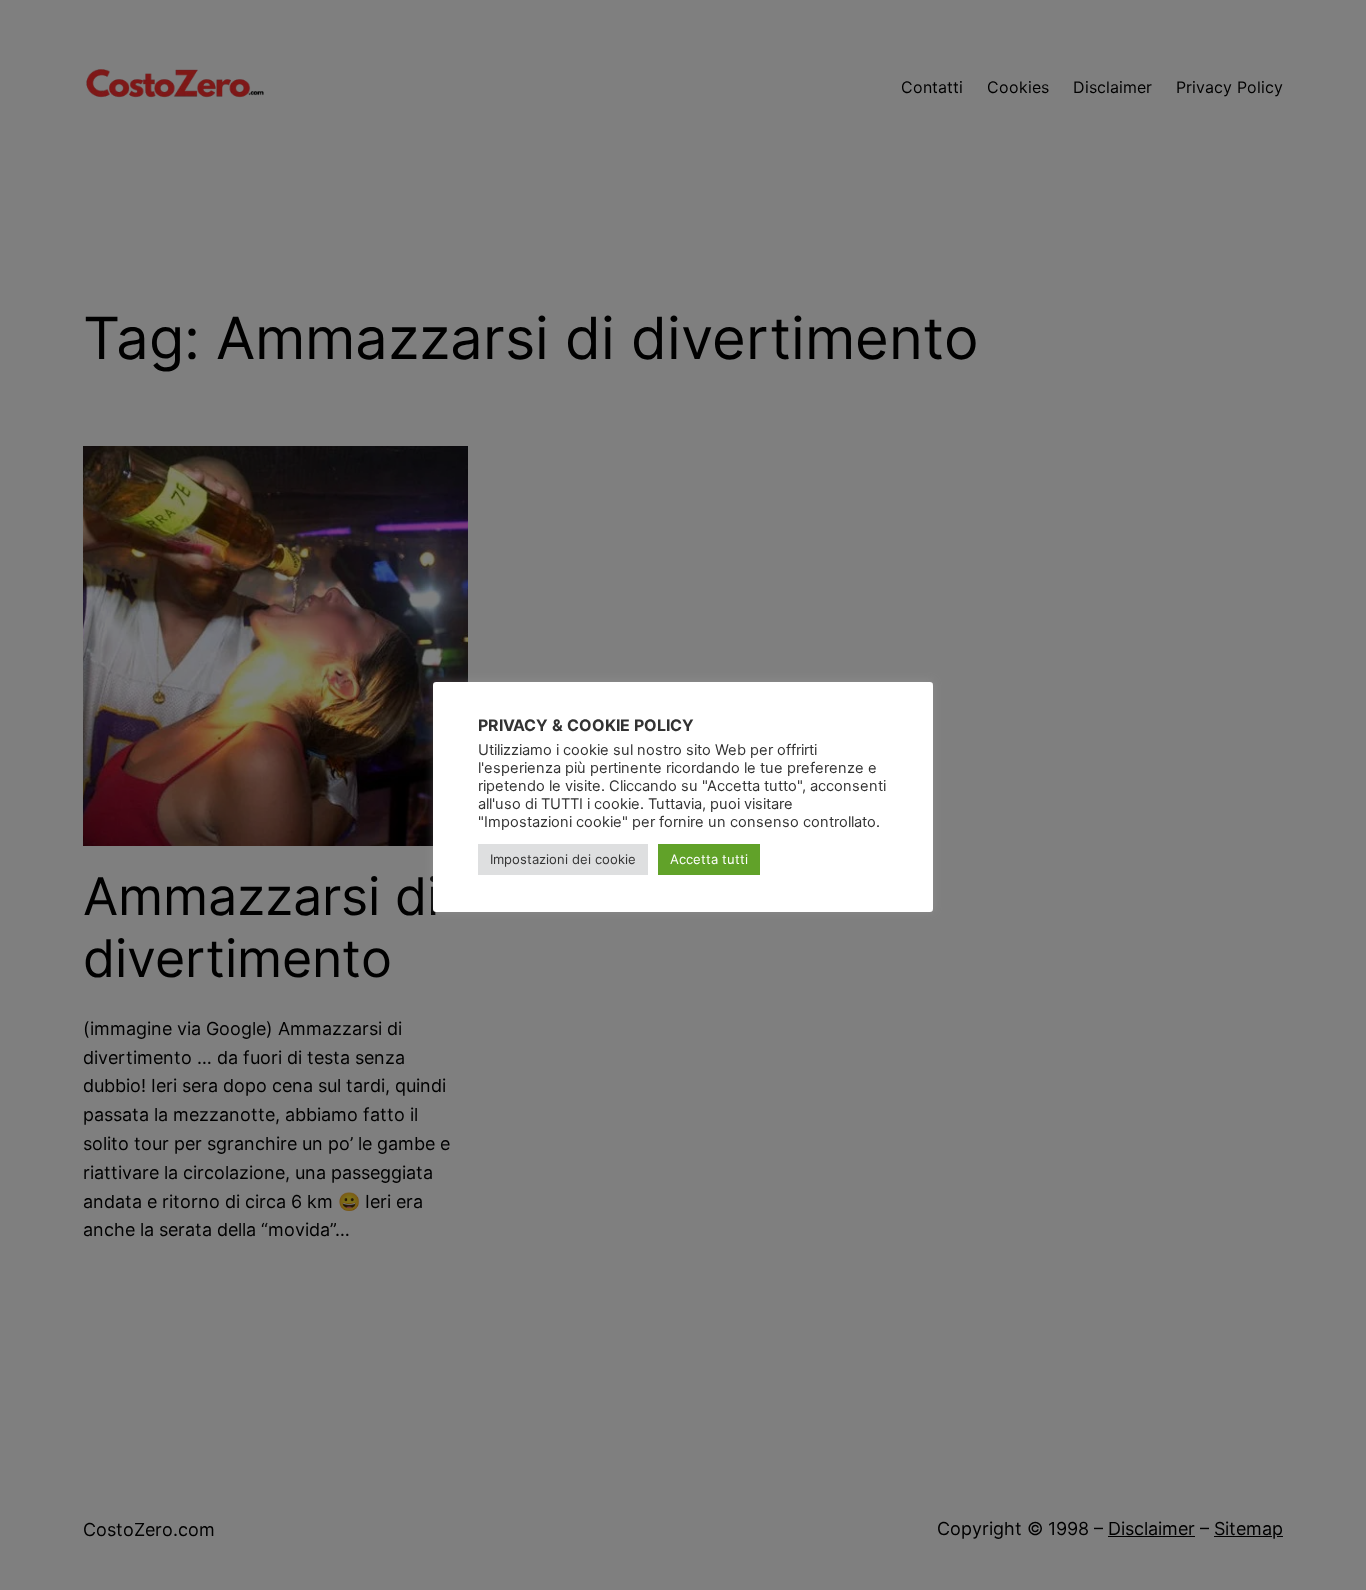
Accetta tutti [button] (709, 859)
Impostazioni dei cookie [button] (563, 859)
